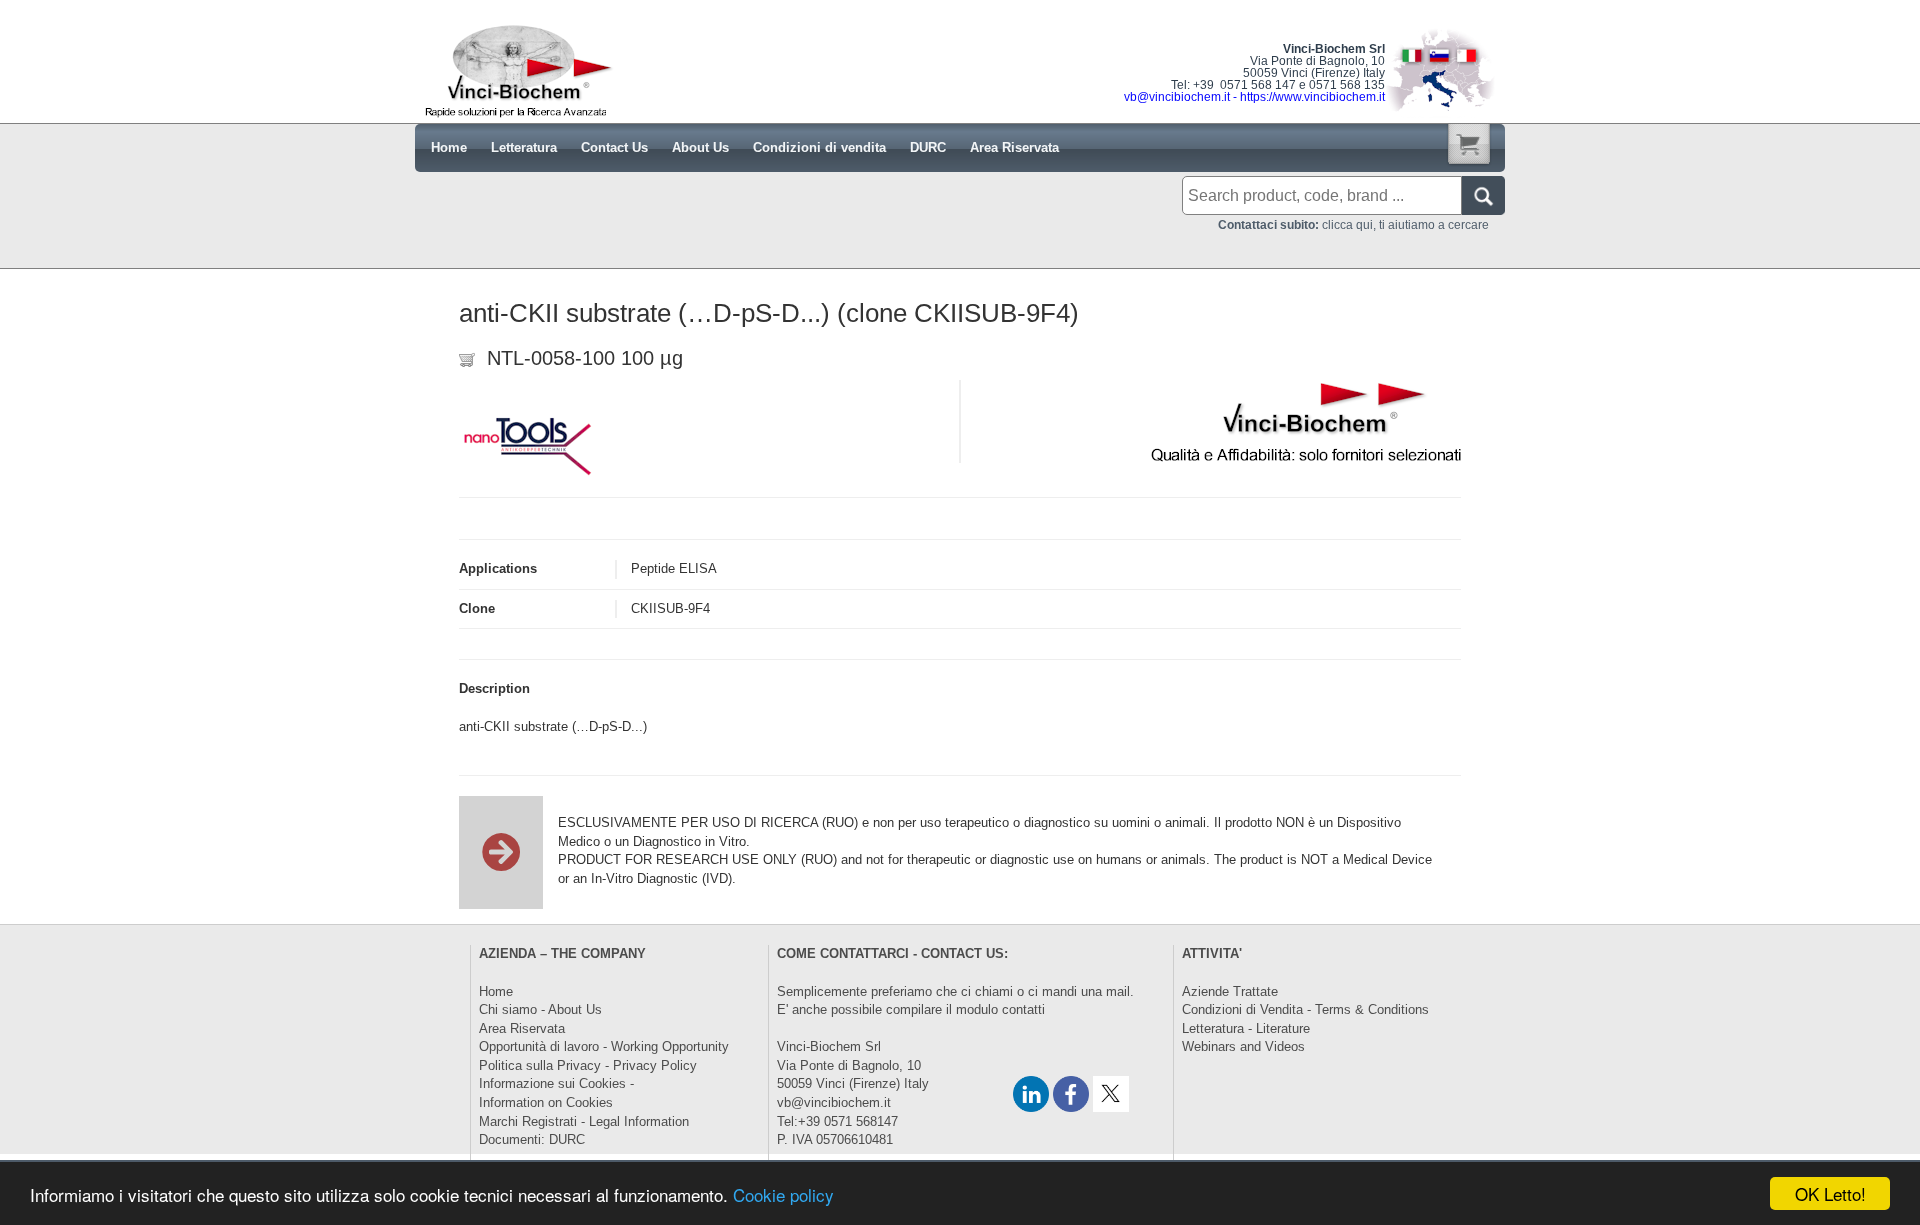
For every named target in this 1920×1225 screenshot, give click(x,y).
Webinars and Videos (1243, 1046)
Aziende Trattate (1230, 991)
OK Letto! (1830, 1193)
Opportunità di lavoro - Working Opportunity (604, 1046)
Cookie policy (783, 1194)
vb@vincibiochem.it (834, 1102)
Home (496, 991)
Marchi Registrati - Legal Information (584, 1121)
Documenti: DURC (532, 1139)
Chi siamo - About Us (540, 1009)
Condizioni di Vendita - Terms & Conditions (1305, 1009)
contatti (1023, 1009)
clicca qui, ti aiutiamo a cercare (1353, 225)
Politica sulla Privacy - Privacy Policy (588, 1065)
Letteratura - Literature (1246, 1028)
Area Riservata (522, 1028)
